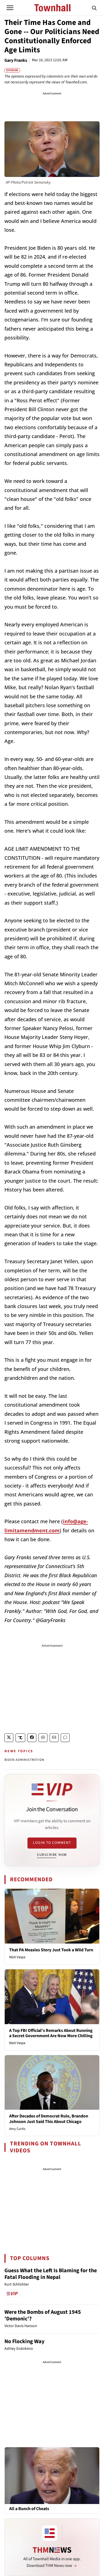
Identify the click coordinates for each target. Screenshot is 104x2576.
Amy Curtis (17, 2129)
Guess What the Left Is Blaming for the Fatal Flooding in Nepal (51, 2274)
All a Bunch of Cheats (29, 2509)
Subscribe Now (52, 1855)
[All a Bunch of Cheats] (52, 2475)
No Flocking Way (24, 2341)
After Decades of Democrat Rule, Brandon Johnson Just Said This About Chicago (49, 2119)
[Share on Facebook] (32, 1738)
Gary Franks (16, 60)
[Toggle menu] (10, 8)
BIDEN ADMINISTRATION (24, 1760)
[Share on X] (9, 1738)
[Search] (94, 8)
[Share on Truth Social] (20, 1738)
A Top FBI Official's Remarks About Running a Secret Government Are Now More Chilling (51, 2033)
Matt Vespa (17, 1957)
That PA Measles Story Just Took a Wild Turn (51, 1950)
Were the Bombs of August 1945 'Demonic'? (43, 2315)
